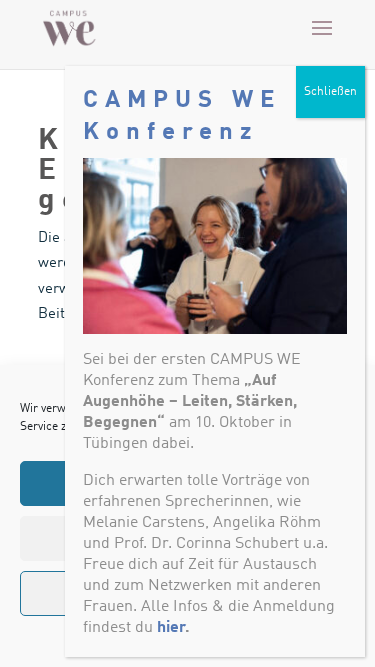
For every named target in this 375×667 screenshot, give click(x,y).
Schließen (330, 92)
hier (171, 628)
